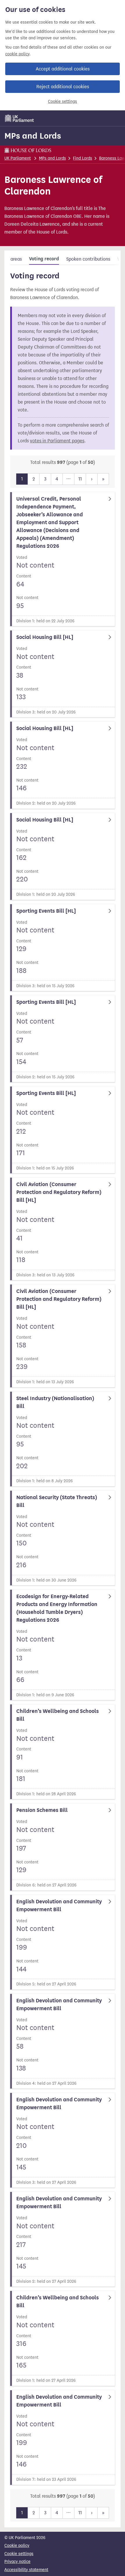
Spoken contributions (88, 259)
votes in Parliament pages (57, 441)
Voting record (44, 259)
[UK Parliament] (19, 118)
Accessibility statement (26, 2570)
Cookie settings (63, 101)
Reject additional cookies (63, 87)
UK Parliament (18, 158)
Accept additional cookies (63, 69)
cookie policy (17, 54)
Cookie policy (17, 2546)
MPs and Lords (33, 136)
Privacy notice (17, 2562)
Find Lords (83, 158)
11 (80, 479)
